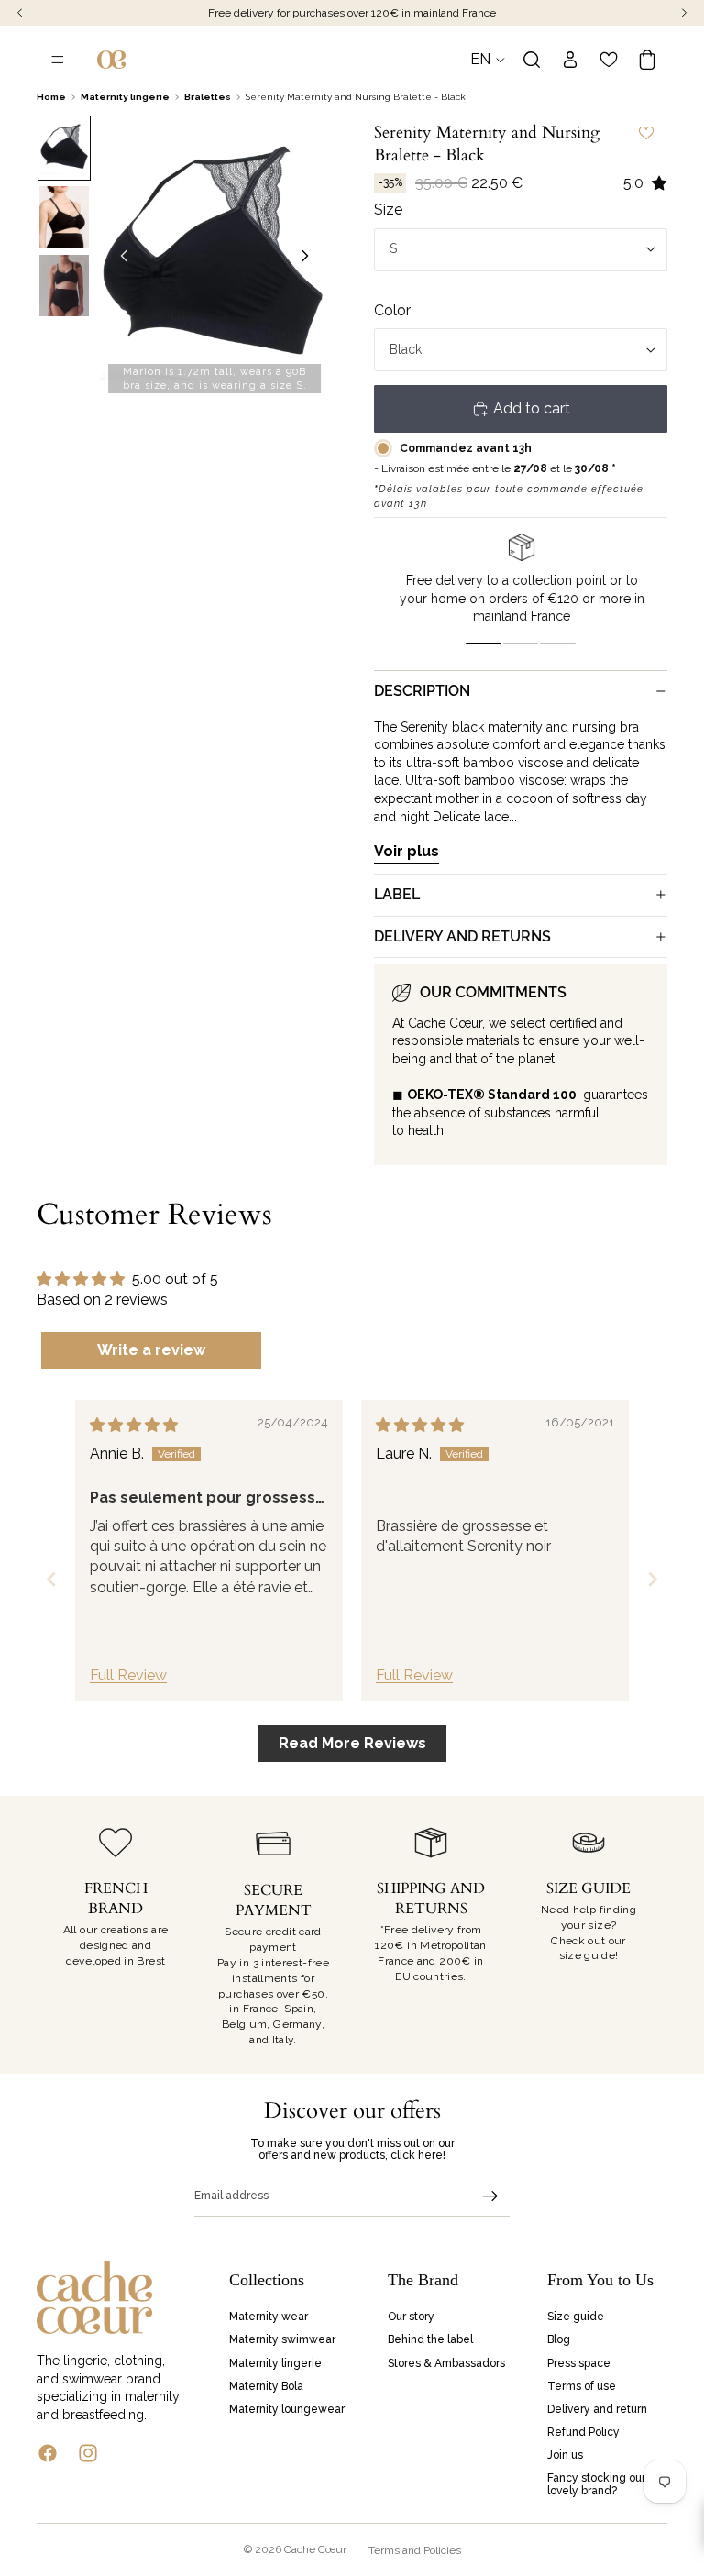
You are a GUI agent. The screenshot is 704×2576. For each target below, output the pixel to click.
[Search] (532, 60)
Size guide (576, 2317)
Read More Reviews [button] (352, 1743)
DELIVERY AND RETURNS (462, 936)
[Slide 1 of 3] (64, 148)
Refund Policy (583, 2432)
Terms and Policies (415, 2550)
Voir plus (407, 851)
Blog (559, 2340)
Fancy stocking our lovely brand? (596, 2485)
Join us (565, 2456)
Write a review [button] (151, 1350)
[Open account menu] (570, 60)
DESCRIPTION (422, 691)
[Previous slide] (119, 259)
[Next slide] (310, 259)
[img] (134, 1425)
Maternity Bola (266, 2386)
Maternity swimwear (282, 2340)
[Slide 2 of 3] (64, 217)
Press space (579, 2363)
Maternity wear (269, 2317)
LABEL (397, 894)
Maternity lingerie (275, 2363)
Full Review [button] (128, 1675)
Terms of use (582, 2386)
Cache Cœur (315, 2549)
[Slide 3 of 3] (64, 286)
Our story (411, 2317)
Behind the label (430, 2340)
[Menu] (58, 60)
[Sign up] (490, 2196)
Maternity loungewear (287, 2409)
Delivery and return (597, 2409)
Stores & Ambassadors (446, 2363)
